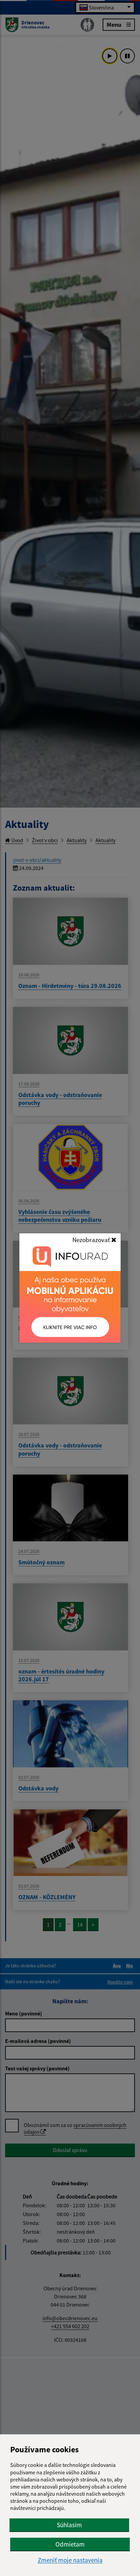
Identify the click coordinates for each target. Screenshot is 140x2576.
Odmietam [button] (70, 2544)
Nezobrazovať (92, 1240)
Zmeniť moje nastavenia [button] (70, 2560)
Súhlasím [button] (69, 2525)
